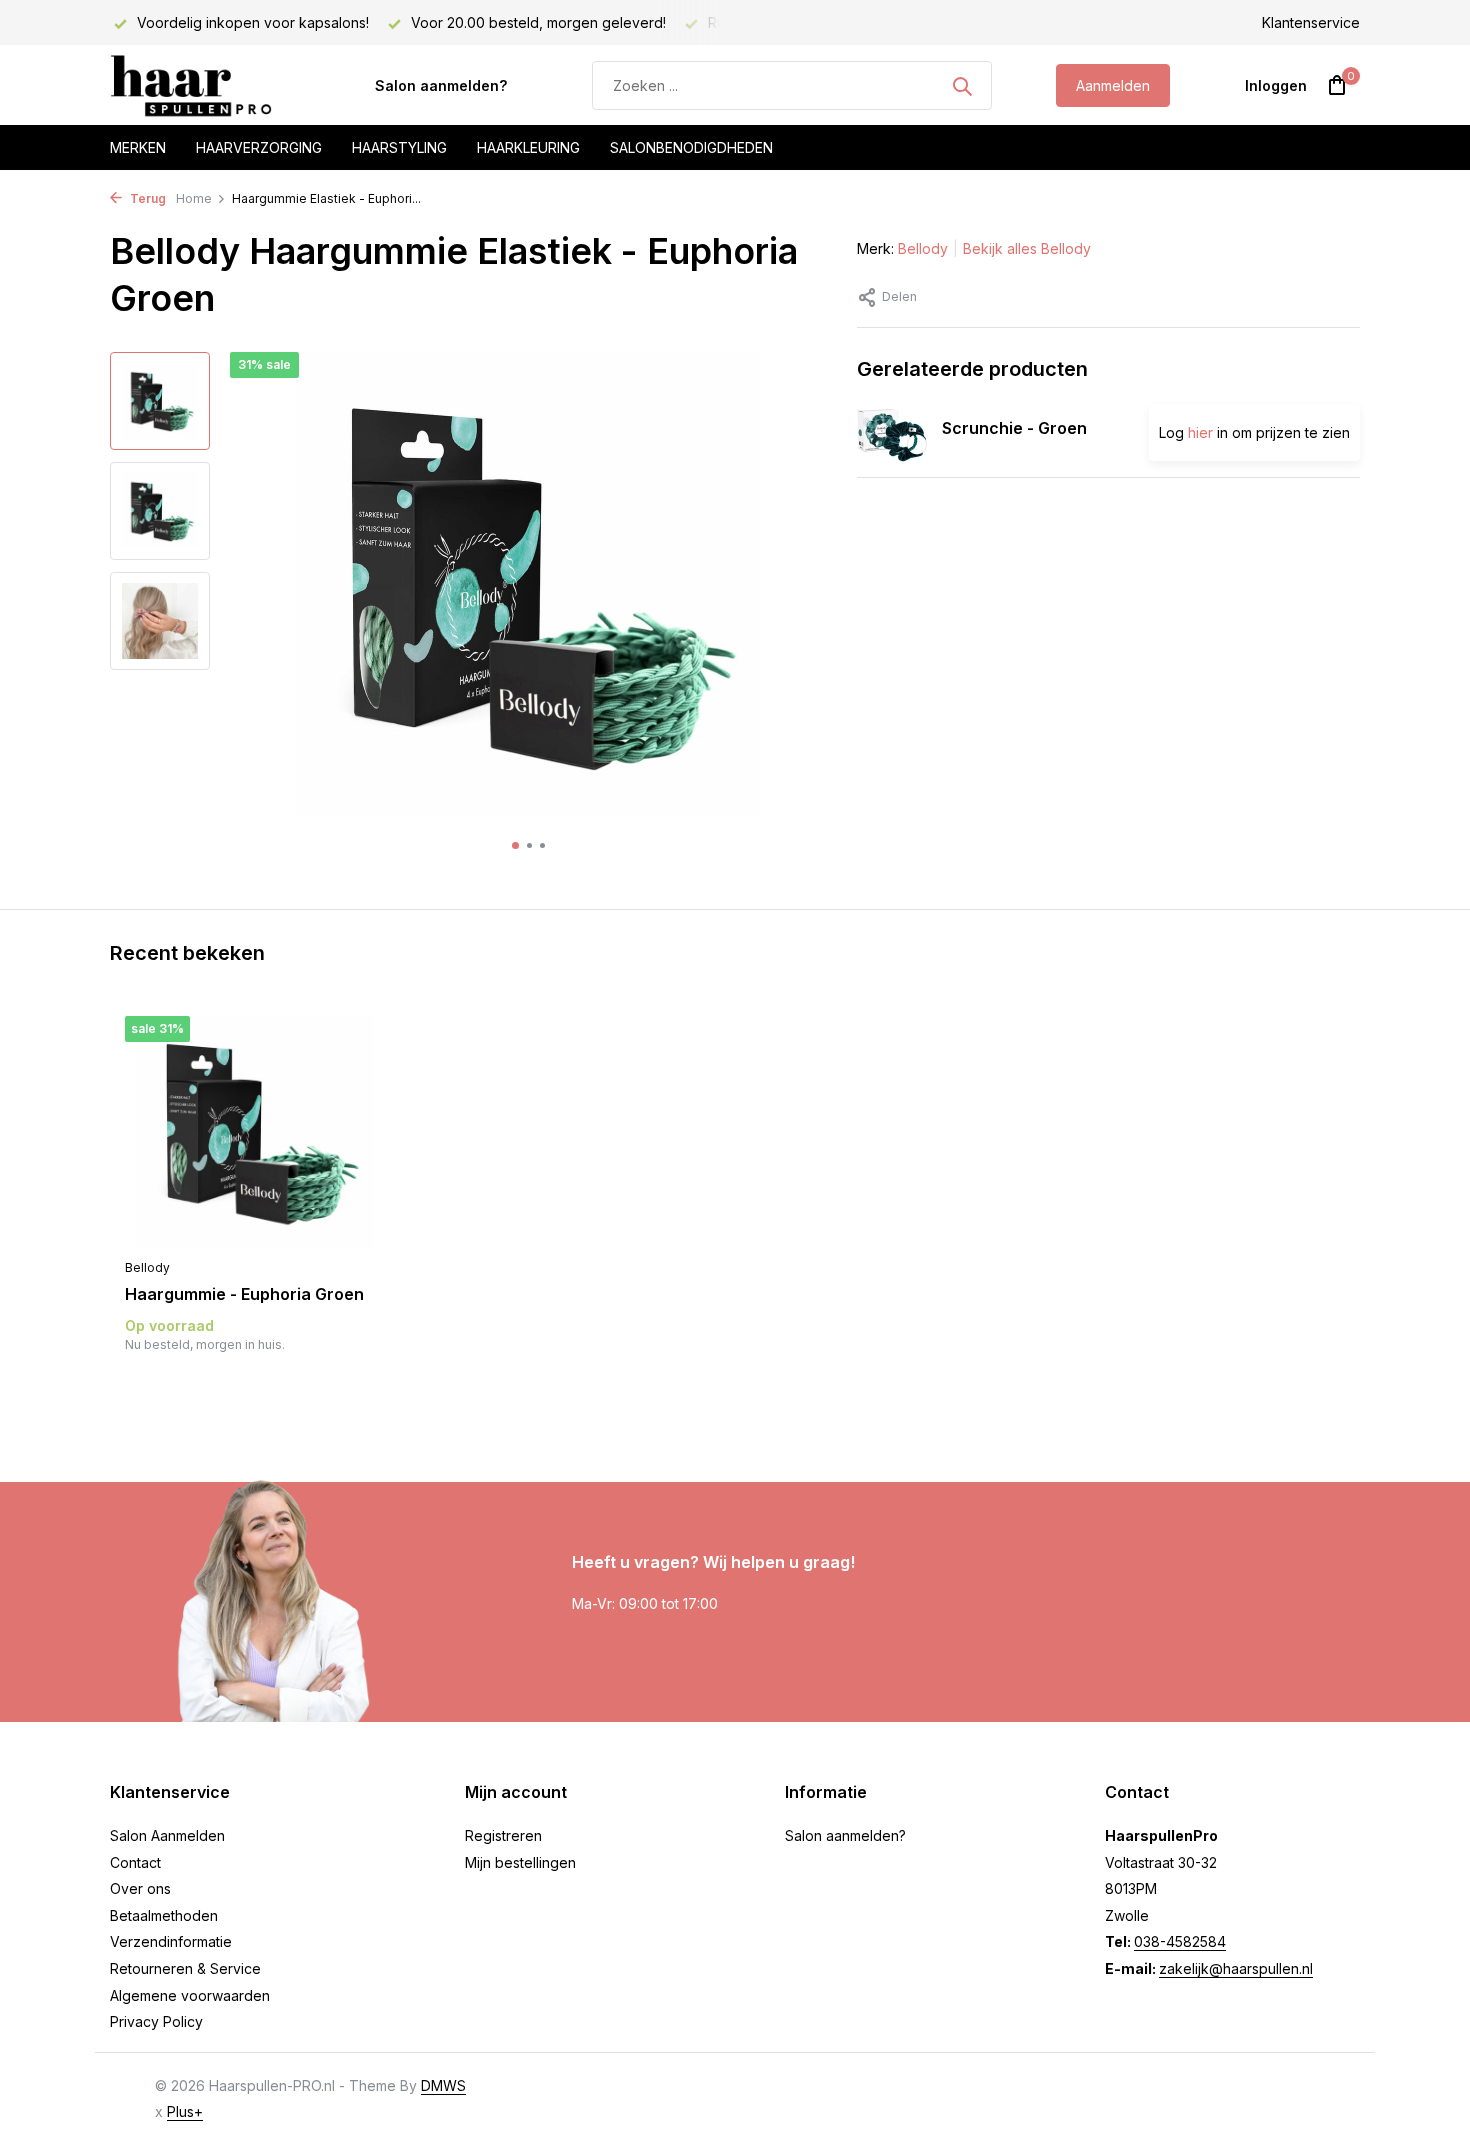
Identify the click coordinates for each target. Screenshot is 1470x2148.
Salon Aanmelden (167, 1835)
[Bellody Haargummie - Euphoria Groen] (255, 1132)
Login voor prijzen (255, 1385)
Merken (138, 147)
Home (194, 198)
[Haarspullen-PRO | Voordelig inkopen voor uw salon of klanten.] (210, 86)
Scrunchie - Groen (1014, 428)
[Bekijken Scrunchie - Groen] (892, 432)
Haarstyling (399, 147)
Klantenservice (1311, 22)
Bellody (923, 248)
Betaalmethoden (164, 1915)
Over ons (140, 1888)
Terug (146, 198)
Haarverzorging (259, 147)
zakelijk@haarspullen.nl (1236, 1968)
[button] (515, 845)
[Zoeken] (962, 86)
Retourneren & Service (185, 1968)
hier (1200, 432)
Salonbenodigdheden (691, 147)
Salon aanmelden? (441, 85)
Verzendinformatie (171, 1941)
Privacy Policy (156, 2021)
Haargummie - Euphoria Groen (244, 1294)
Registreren (503, 1835)
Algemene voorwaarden (190, 1995)
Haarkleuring (528, 147)
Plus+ (185, 2111)
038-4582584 (1180, 1941)
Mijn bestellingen (520, 1862)
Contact (135, 1862)
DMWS (443, 2085)
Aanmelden (1113, 85)
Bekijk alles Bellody (1027, 248)
